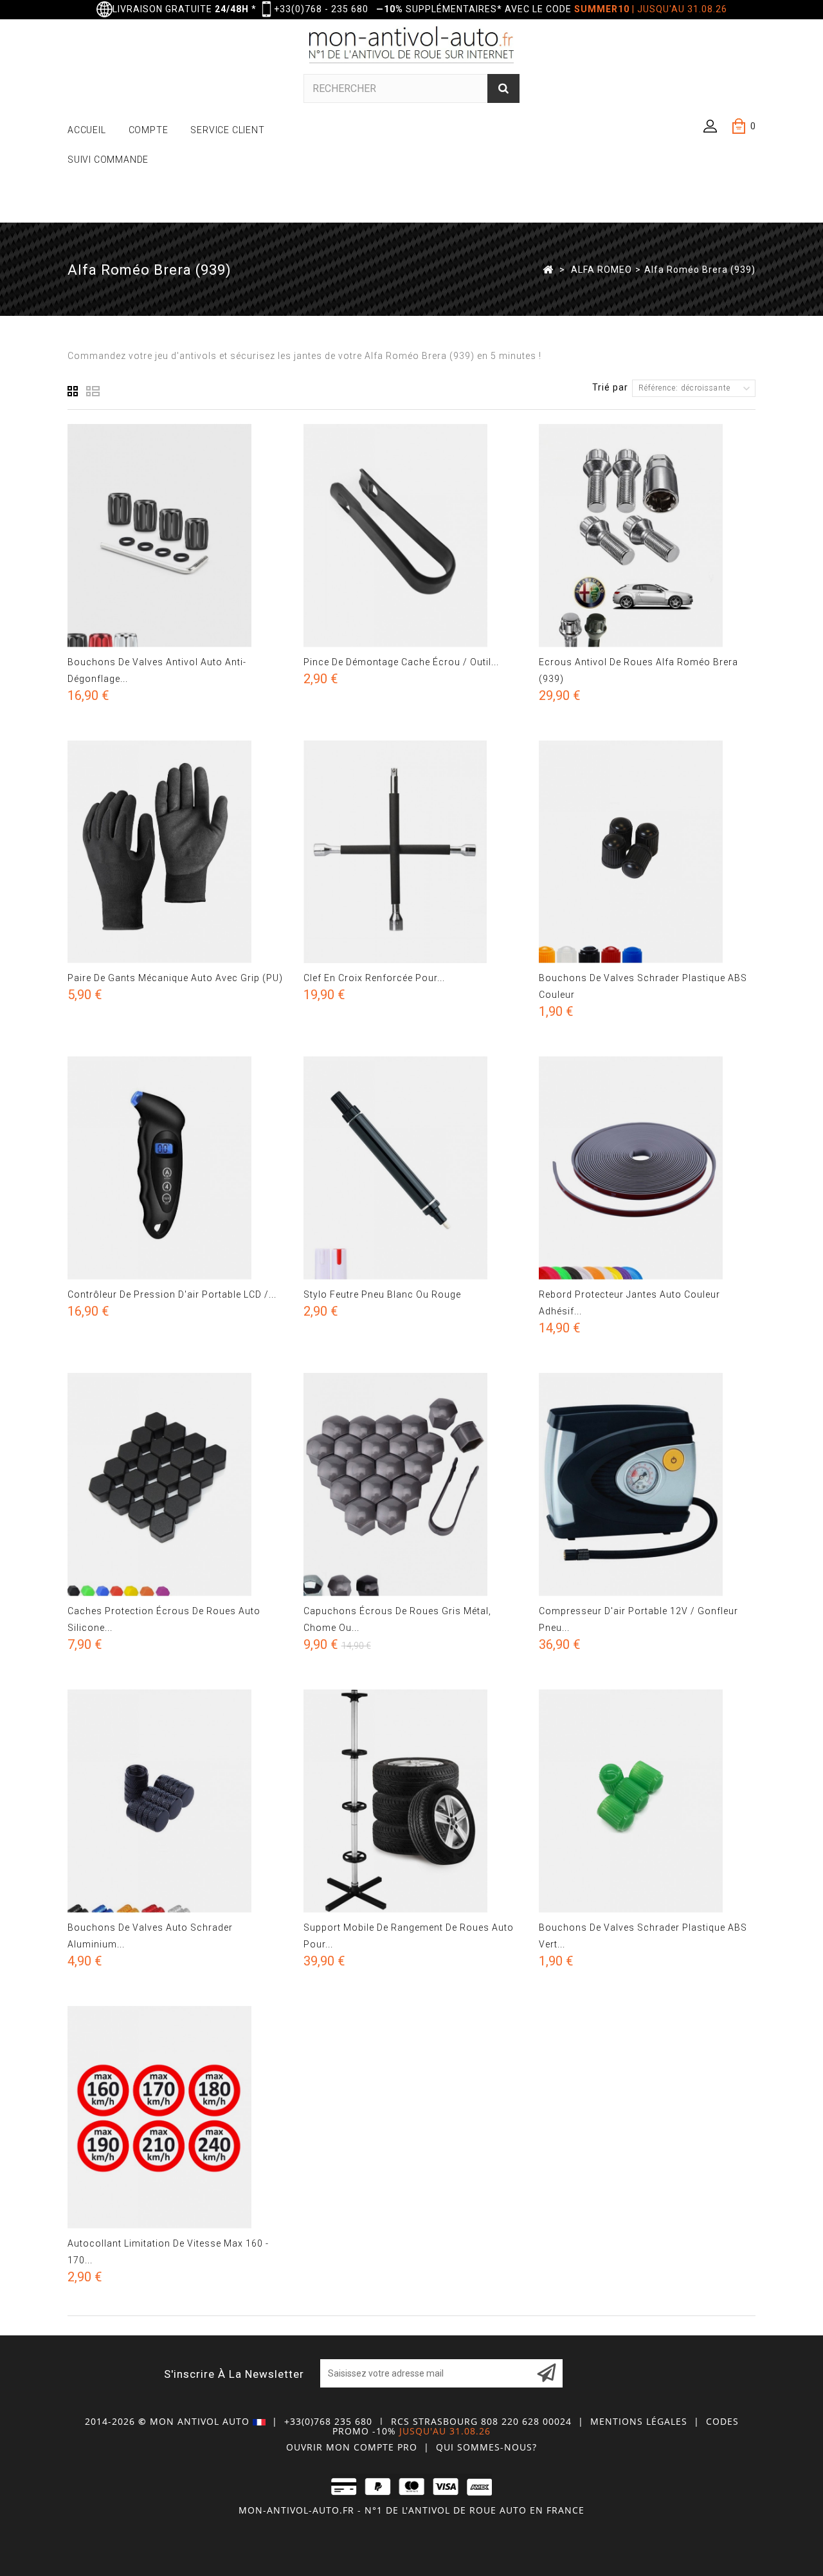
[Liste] (93, 391)
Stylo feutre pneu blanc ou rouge (382, 1294)
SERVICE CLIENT (227, 130)
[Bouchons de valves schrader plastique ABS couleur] (647, 852)
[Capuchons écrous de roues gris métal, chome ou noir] (412, 1485)
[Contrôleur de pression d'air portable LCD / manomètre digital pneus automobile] (176, 1168)
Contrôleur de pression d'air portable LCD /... (172, 1294)
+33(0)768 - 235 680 (321, 9)
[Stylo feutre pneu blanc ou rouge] (412, 1168)
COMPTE (149, 130)
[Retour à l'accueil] (548, 269)
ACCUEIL (87, 130)
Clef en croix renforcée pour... (374, 978)
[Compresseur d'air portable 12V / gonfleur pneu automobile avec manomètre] (647, 1485)
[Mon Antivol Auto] (412, 47)
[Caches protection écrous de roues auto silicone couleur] (176, 1485)
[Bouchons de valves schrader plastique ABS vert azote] (647, 1801)
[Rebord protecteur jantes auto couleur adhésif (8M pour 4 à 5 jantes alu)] (647, 1168)
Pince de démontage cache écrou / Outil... (401, 662)
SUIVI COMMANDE (108, 160)
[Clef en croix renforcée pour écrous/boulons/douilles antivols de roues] (412, 852)
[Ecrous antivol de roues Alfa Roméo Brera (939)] (647, 536)
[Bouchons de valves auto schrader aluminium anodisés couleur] (176, 1801)
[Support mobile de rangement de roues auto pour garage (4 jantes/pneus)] (412, 1801)
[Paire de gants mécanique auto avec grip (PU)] (176, 852)
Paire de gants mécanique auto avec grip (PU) (175, 978)
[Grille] (73, 391)
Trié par (610, 387)
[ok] (547, 2373)
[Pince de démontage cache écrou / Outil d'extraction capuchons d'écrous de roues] (412, 536)
